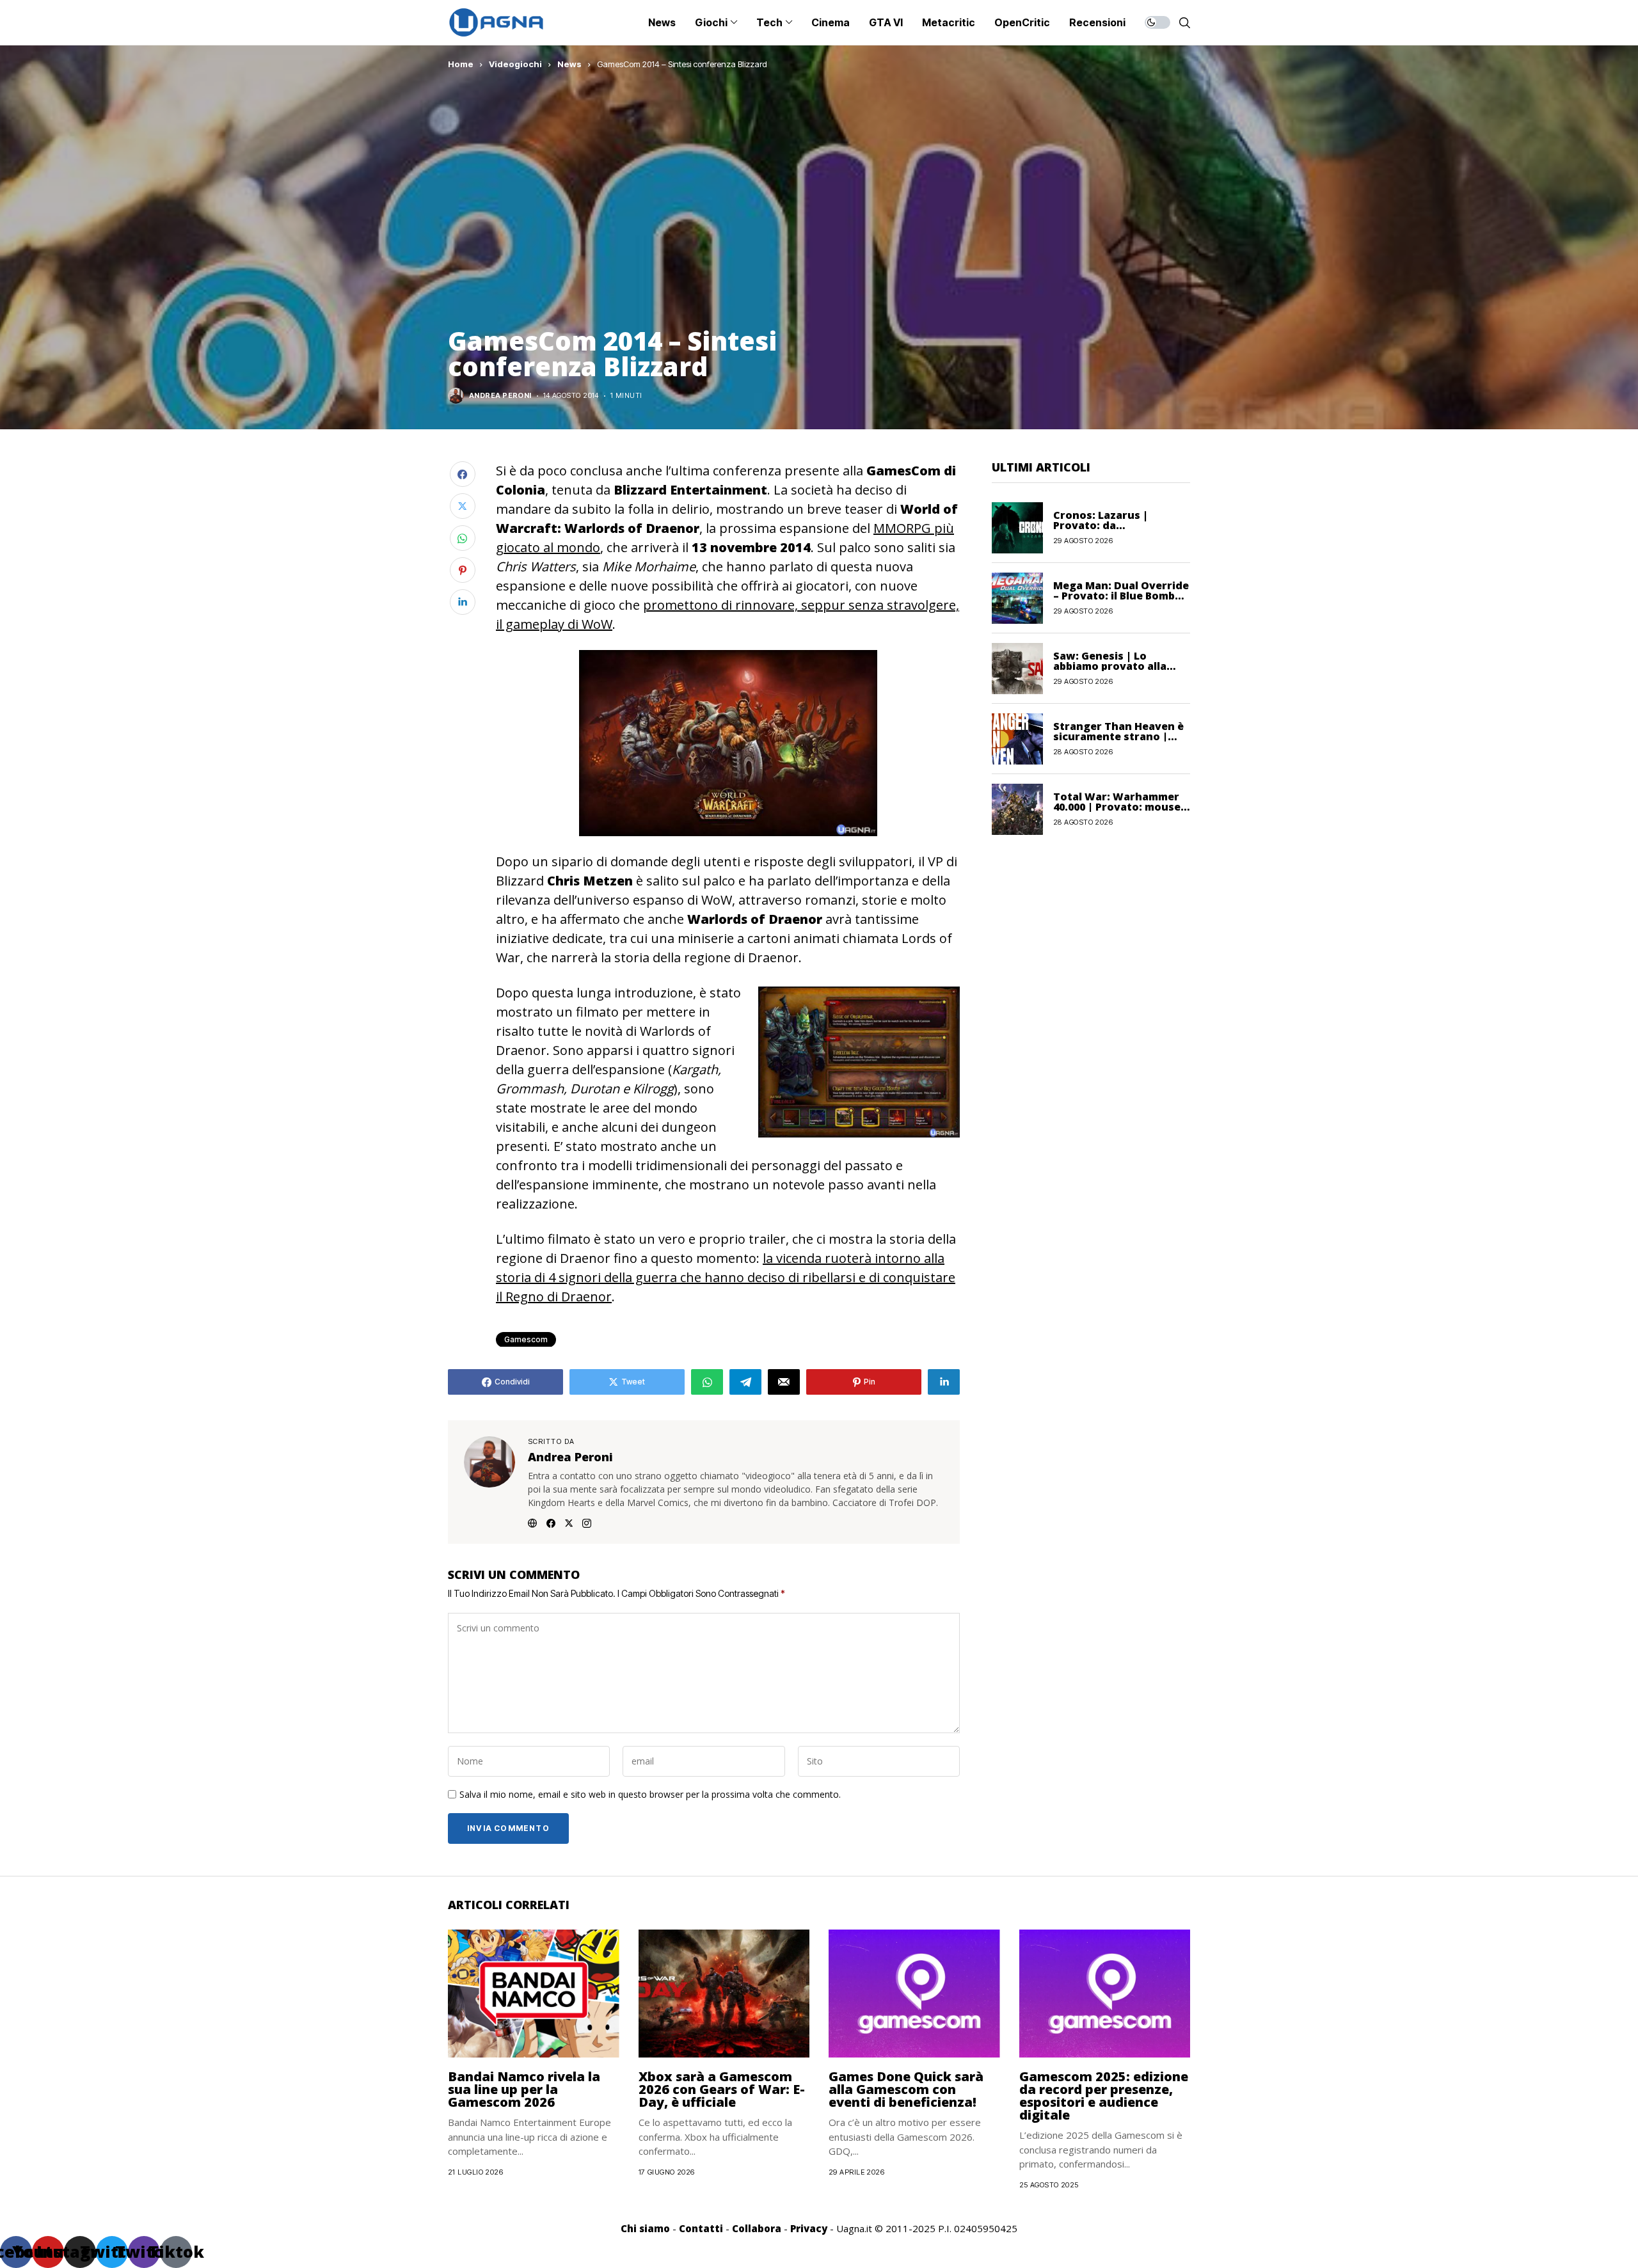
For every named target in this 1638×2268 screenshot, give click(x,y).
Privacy (809, 2228)
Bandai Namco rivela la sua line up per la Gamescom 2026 (524, 2089)
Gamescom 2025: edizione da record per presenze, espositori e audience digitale (1104, 2096)
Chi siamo (645, 2228)
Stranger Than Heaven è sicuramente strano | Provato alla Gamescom (1118, 736)
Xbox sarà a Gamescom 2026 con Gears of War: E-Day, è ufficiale (722, 2089)
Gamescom (526, 1339)
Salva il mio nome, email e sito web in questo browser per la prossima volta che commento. (650, 1795)
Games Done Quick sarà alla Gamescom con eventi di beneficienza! (906, 2089)
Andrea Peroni (500, 396)
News (569, 64)
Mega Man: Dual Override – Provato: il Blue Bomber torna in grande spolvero (1121, 596)
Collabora (757, 2228)
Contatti (701, 2228)
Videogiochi (515, 64)
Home (461, 64)
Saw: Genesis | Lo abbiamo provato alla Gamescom (1110, 666)
